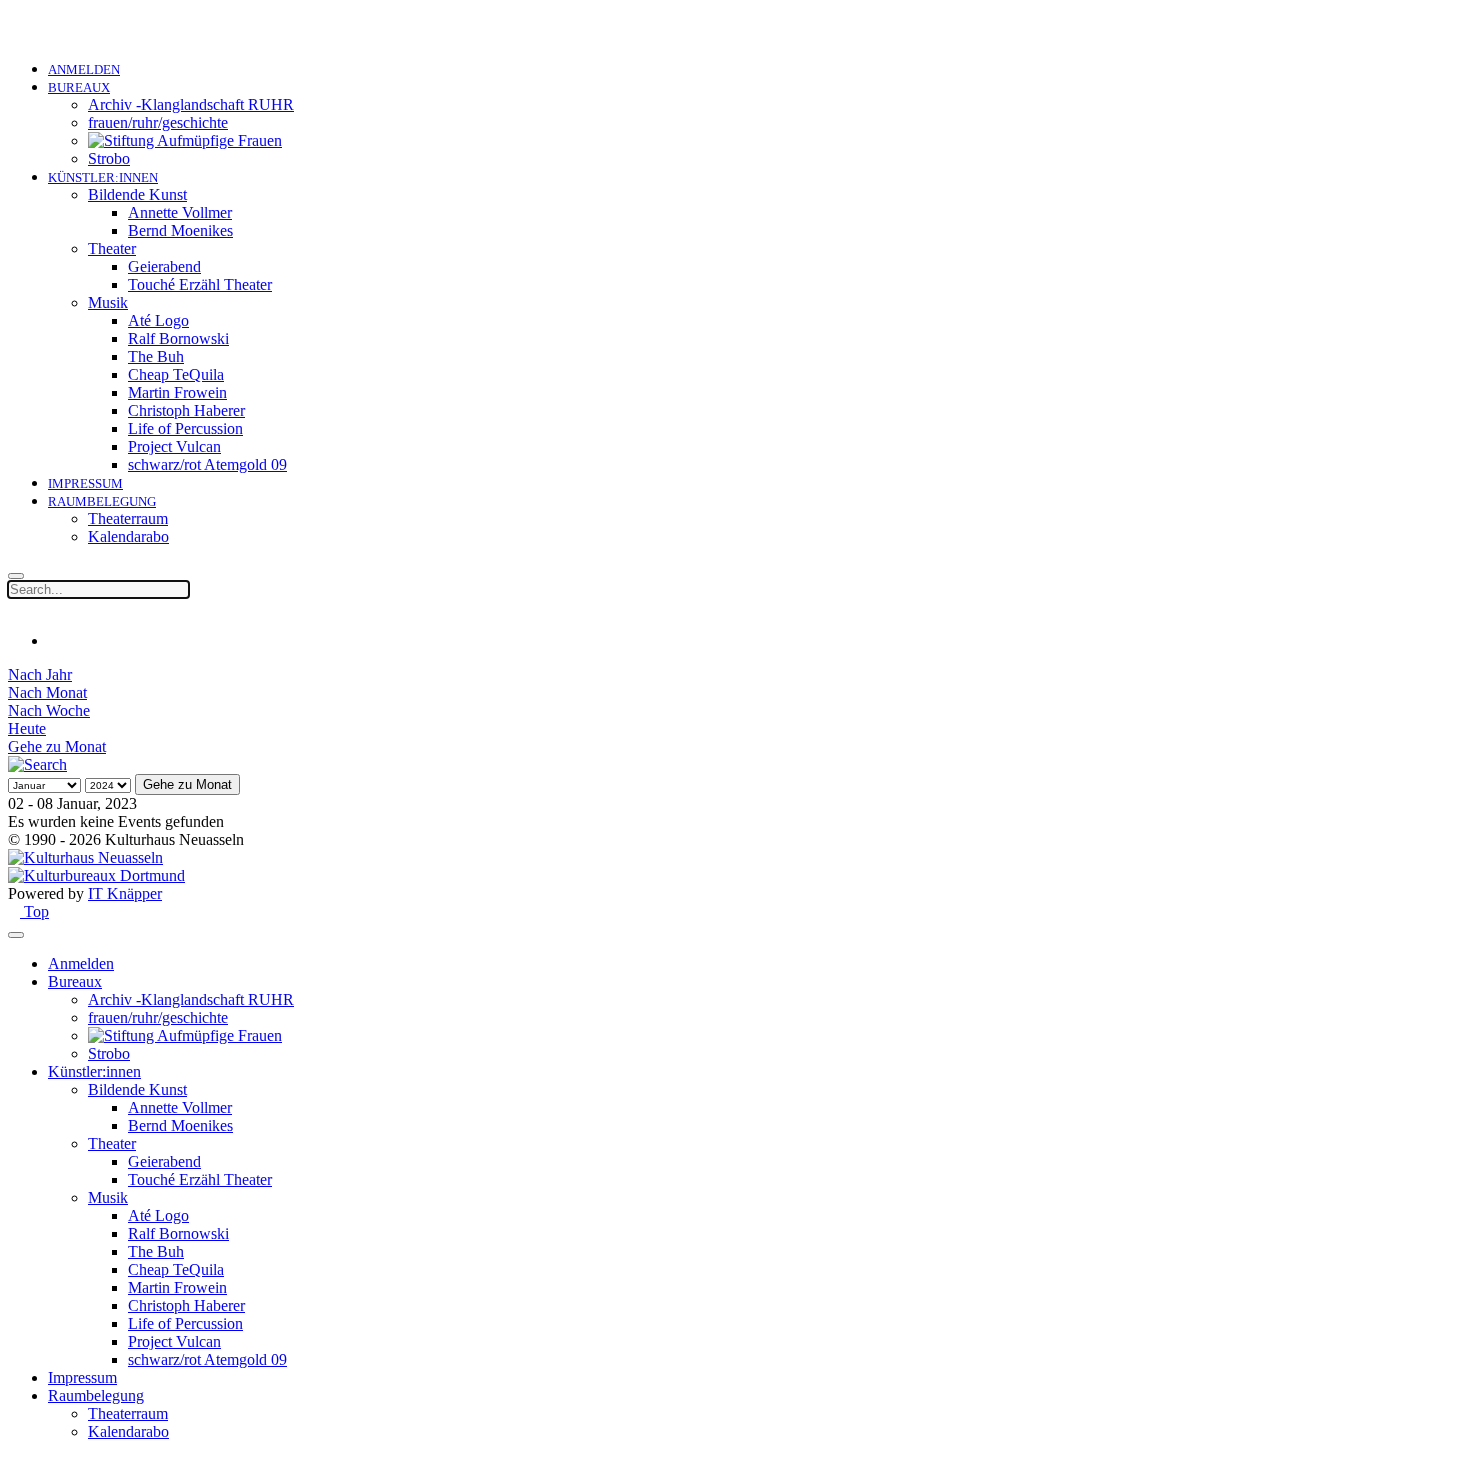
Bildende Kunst (137, 194)
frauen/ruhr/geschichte (158, 122)
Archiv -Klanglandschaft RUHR (191, 104)
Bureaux (79, 87)
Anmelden (84, 69)
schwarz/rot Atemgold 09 (207, 464)
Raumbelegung (102, 501)
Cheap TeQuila (176, 374)
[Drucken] (54, 640)
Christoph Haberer (186, 410)
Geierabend (164, 266)
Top (34, 911)
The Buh (156, 356)
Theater (112, 248)
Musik (108, 302)
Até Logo (158, 320)
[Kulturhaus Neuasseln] (85, 857)
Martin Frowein (177, 392)
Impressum (85, 483)
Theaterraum (128, 518)
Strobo (109, 158)
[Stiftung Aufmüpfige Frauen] (185, 140)
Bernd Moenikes (180, 230)
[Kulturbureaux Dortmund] (96, 875)
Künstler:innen (103, 177)
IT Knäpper (125, 893)
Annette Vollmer (180, 212)
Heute (27, 728)
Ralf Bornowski (178, 338)
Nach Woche (49, 710)
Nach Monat (47, 692)
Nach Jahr (40, 674)
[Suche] (37, 764)
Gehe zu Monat (57, 746)
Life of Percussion (185, 428)
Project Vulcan (174, 446)
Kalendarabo (128, 536)
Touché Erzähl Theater (200, 284)
